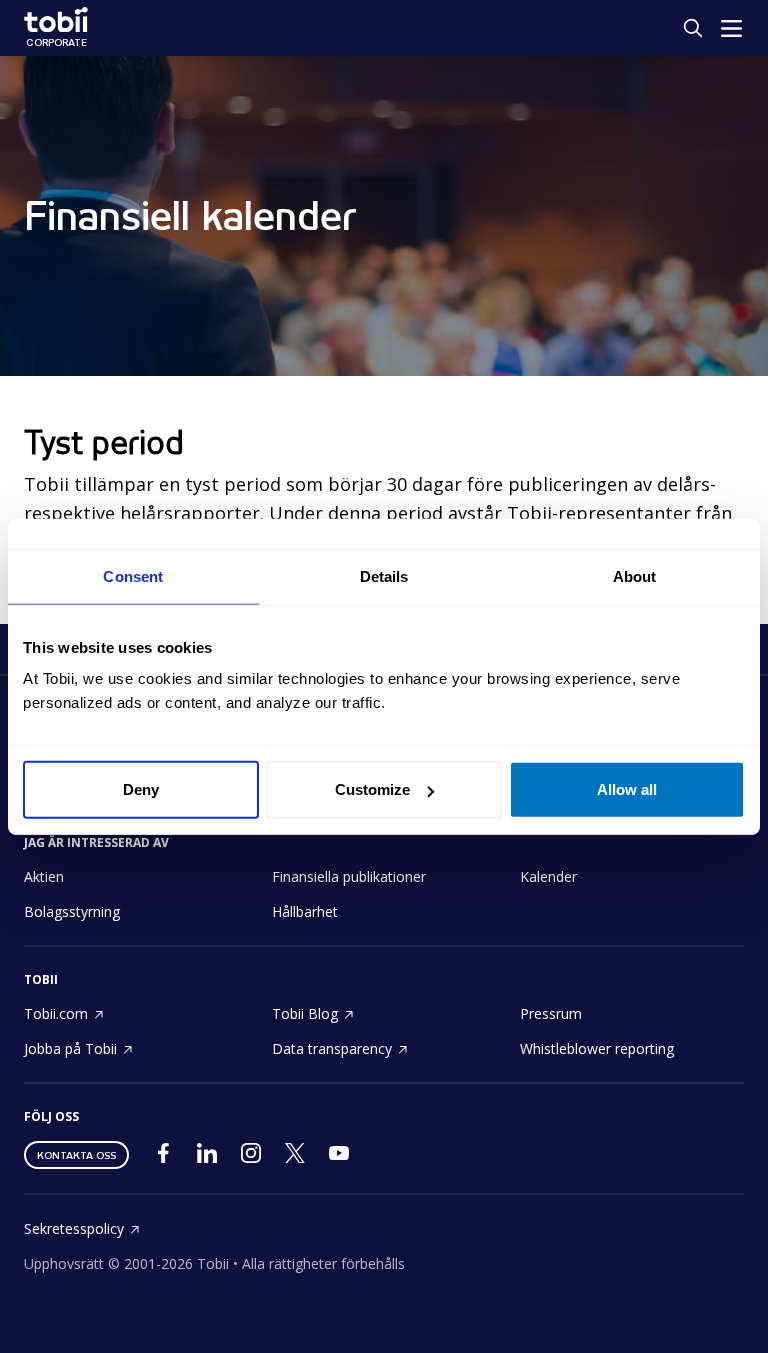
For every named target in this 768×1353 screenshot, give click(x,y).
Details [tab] (384, 575)
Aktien (44, 876)
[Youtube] (339, 1157)
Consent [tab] (133, 575)
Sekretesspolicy (74, 1228)
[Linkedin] (207, 1157)
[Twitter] (295, 1157)
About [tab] (635, 575)
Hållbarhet (305, 911)
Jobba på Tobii (70, 1048)
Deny (141, 789)
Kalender (548, 876)
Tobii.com (56, 1013)
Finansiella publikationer (349, 876)
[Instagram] (251, 1157)
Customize (372, 789)
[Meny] (731, 28)
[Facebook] (163, 1157)
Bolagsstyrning (72, 911)
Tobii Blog (305, 1013)
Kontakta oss (76, 1155)
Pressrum (551, 1013)
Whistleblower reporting (597, 1048)
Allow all (627, 789)
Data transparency (332, 1048)
